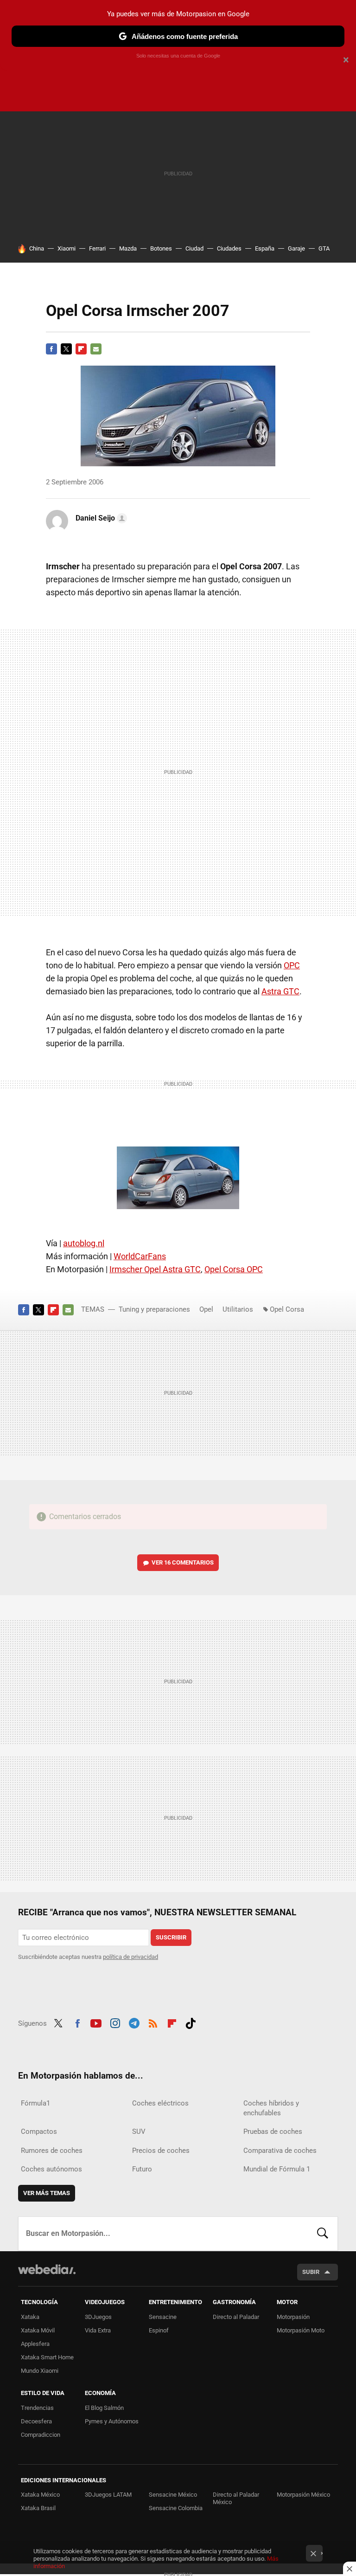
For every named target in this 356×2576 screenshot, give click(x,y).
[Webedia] (47, 2269)
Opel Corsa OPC (234, 1269)
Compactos (39, 2132)
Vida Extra (98, 2330)
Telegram (134, 2022)
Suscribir (171, 1937)
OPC (292, 965)
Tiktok (191, 2022)
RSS (153, 2022)
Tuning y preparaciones (154, 1309)
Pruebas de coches (273, 2132)
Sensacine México (173, 2495)
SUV (139, 2132)
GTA (324, 248)
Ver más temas (47, 2193)
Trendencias (37, 2408)
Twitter (66, 349)
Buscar (323, 2234)
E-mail (96, 349)
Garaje (296, 248)
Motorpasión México (303, 2495)
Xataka (30, 2317)
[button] (100, 518)
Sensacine (163, 2317)
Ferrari (97, 248)
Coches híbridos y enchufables (271, 2108)
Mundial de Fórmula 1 (277, 2169)
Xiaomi (67, 248)
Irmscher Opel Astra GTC (155, 1269)
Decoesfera (36, 2421)
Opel (206, 1309)
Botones (161, 248)
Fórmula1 (35, 2103)
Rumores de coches (52, 2151)
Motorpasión (293, 2317)
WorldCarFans (140, 1256)
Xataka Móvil (38, 2330)
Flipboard (81, 349)
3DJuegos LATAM (108, 2495)
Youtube (96, 2022)
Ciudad (194, 248)
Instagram (115, 2022)
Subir (311, 2272)
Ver (183, 1562)
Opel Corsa (287, 1309)
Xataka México (40, 2495)
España (265, 248)
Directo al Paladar (236, 2317)
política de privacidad (130, 1957)
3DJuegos (98, 2317)
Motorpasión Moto (301, 2330)
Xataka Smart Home (47, 2357)
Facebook (51, 349)
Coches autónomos (51, 2169)
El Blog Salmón (104, 2408)
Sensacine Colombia (176, 2508)
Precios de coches (161, 2151)
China (37, 248)
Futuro (142, 2169)
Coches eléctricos (160, 2103)
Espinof (159, 2330)
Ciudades (229, 248)
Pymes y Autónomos (112, 2421)
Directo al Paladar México (236, 2498)
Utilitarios (238, 1309)
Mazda (128, 248)
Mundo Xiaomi (40, 2371)
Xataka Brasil (38, 2508)
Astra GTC (280, 991)
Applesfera (35, 2344)
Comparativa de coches (280, 2151)
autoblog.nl (84, 1243)
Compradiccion (41, 2435)
